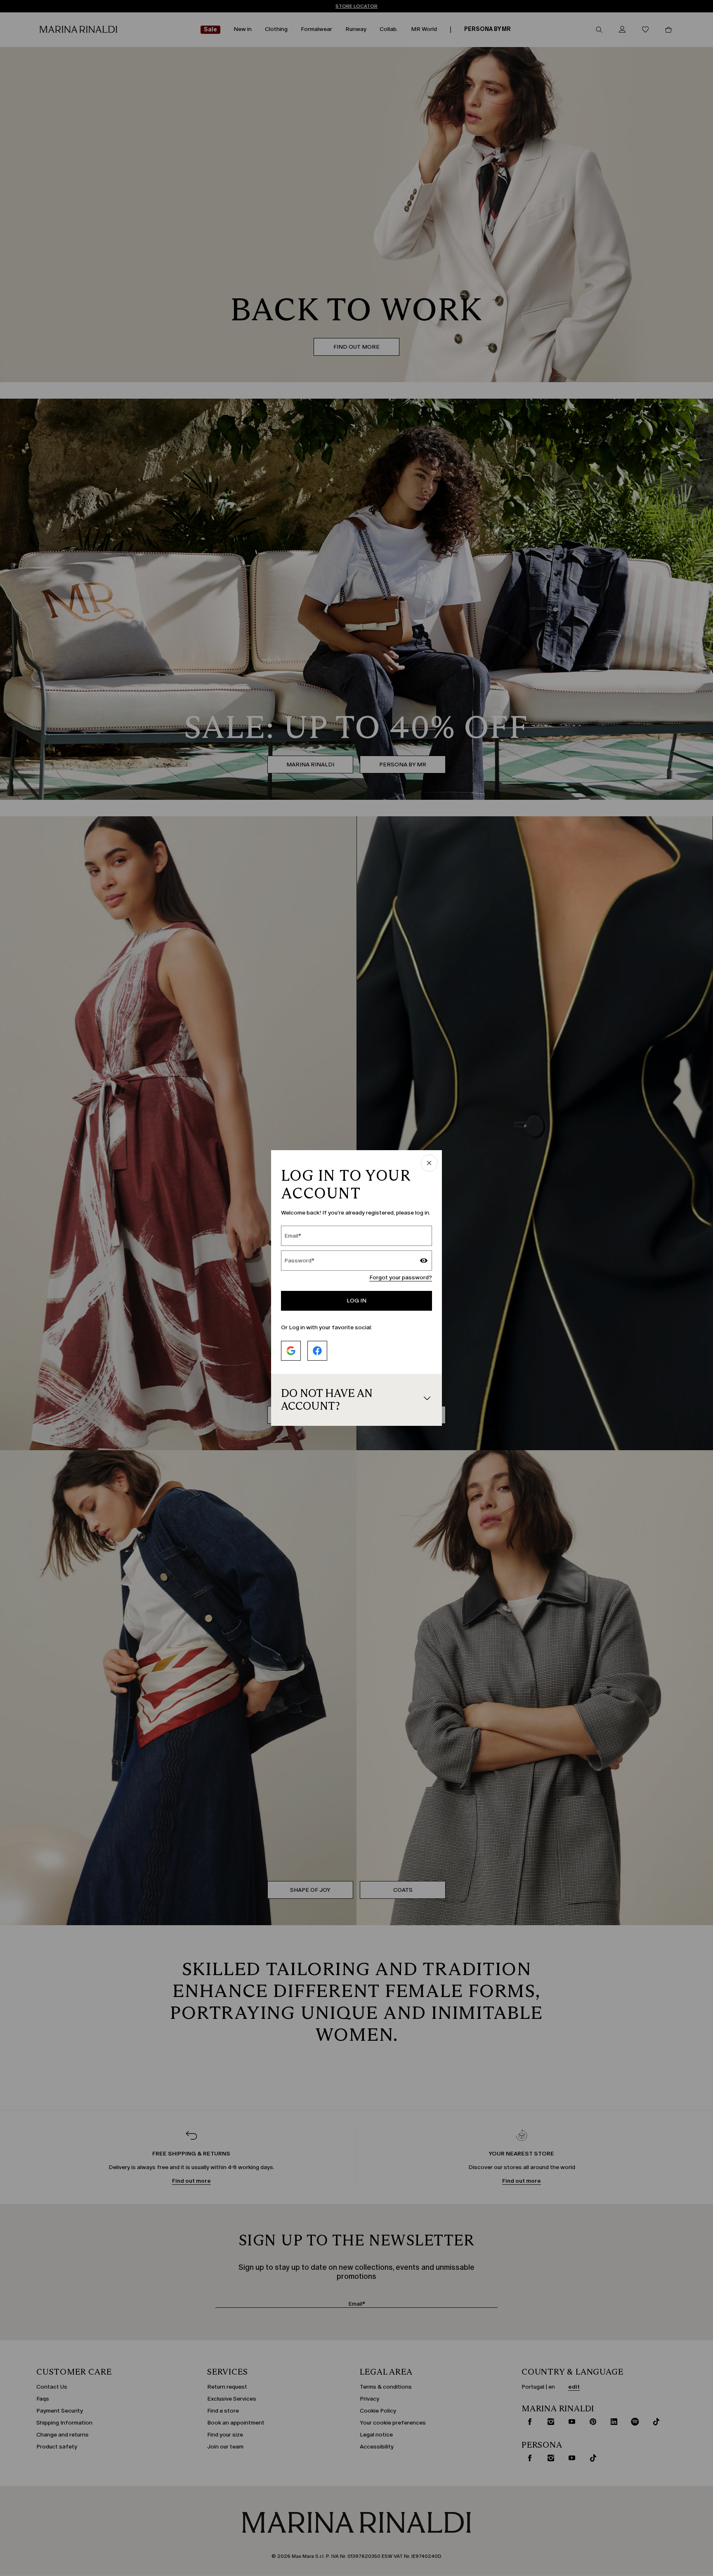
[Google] (291, 1351)
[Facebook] (317, 1351)
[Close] (429, 1164)
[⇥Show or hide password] (424, 1262)
